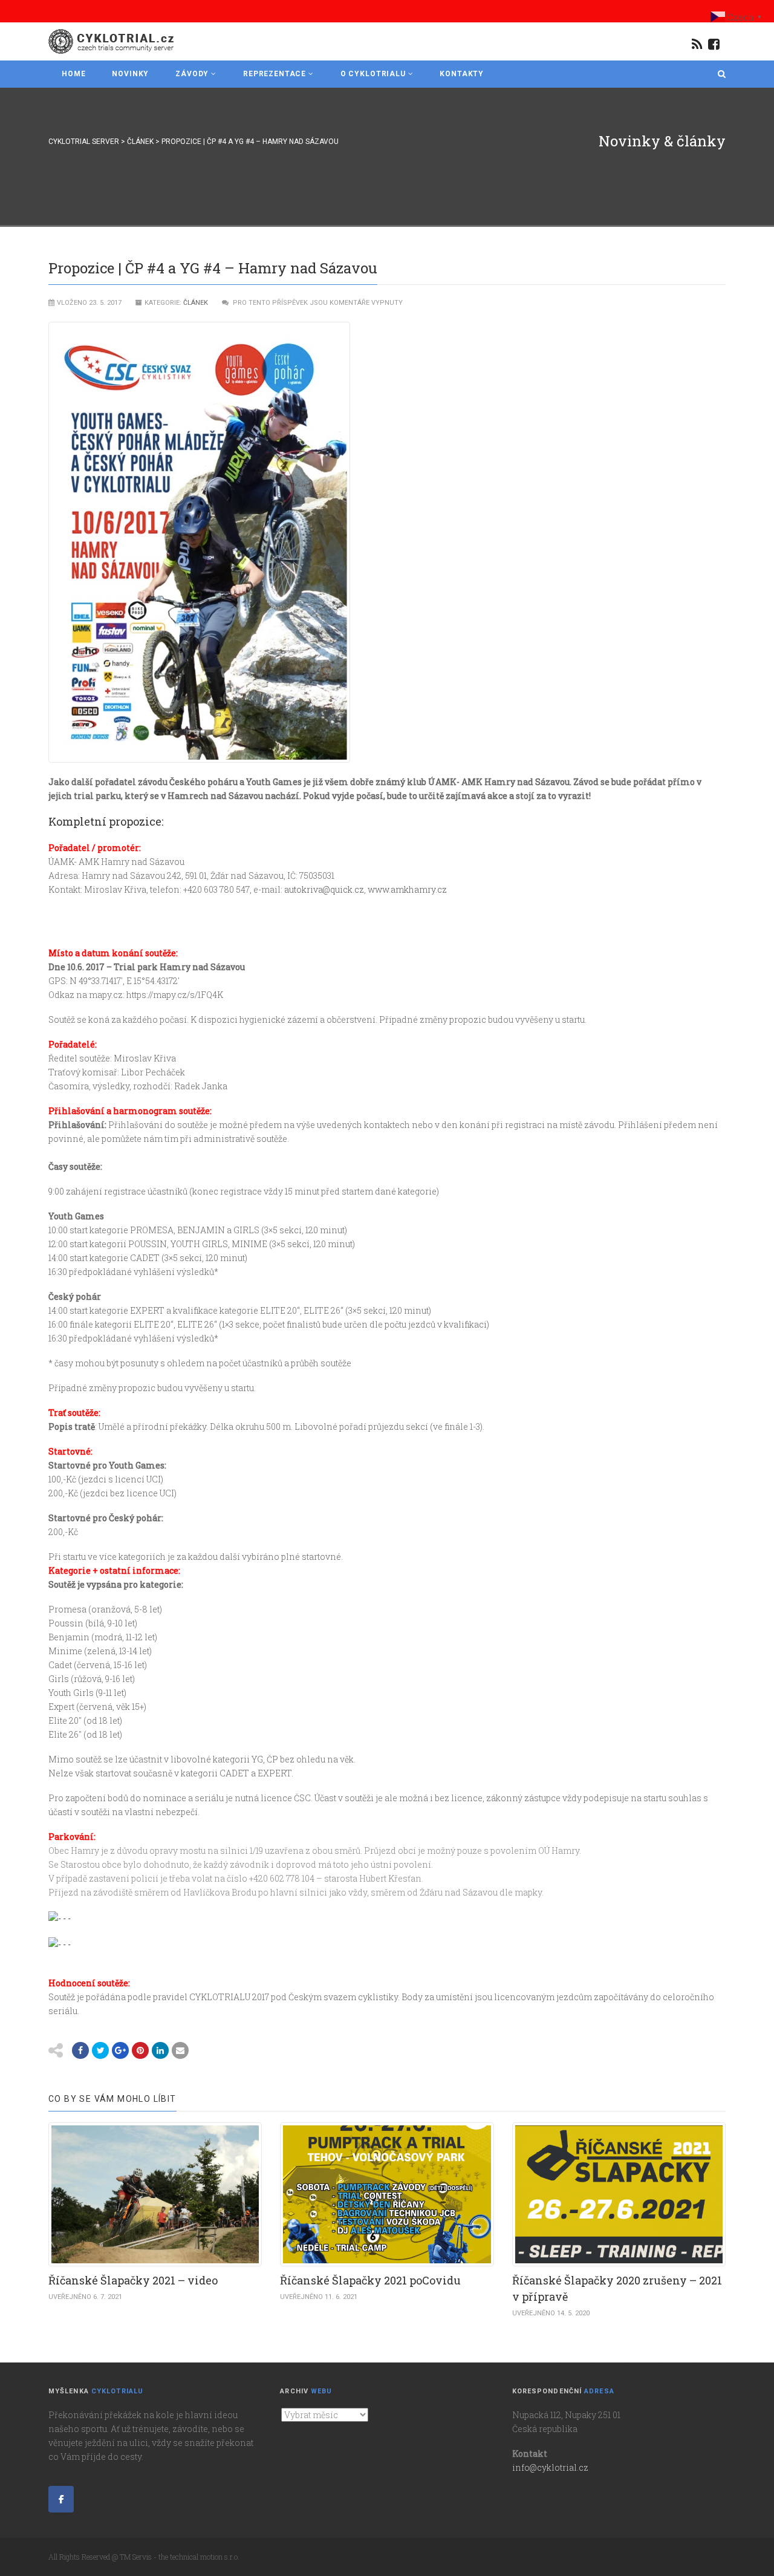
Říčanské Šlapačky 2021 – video (133, 2280)
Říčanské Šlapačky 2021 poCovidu (370, 2280)
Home (73, 74)
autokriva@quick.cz (324, 889)
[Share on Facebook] (80, 2050)
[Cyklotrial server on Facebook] (61, 2499)
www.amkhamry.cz (407, 889)
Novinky (130, 74)
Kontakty (462, 74)
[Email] (180, 2050)
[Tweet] (100, 2050)
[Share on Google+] (120, 2050)
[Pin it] (140, 2050)
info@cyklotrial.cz (550, 2467)
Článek (196, 303)
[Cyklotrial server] (112, 41)
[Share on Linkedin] (160, 2050)
